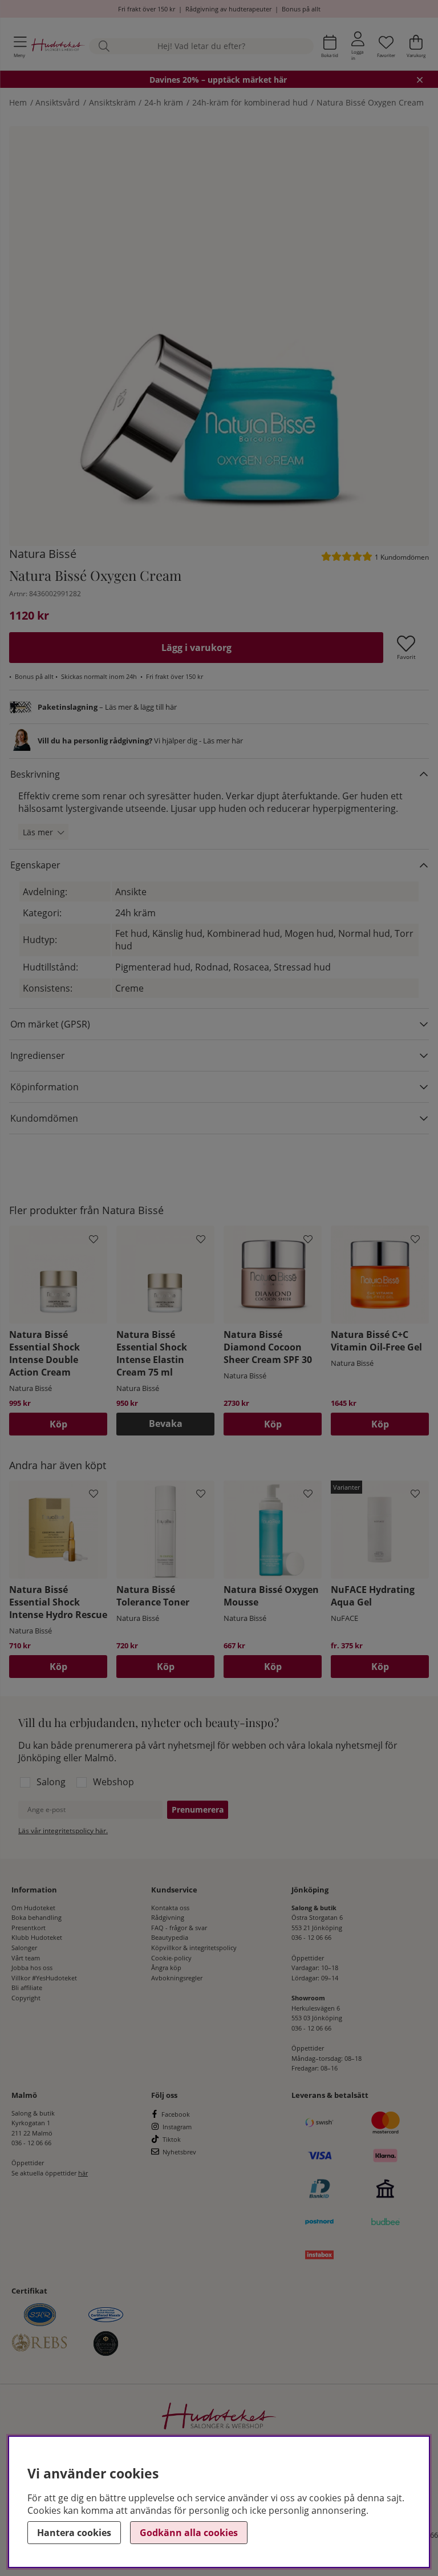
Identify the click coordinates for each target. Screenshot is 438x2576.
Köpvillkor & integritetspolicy (194, 1948)
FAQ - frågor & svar (179, 1928)
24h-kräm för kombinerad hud (250, 102)
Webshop (113, 1782)
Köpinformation (44, 1087)
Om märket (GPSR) (50, 1024)
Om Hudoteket (33, 1908)
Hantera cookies (74, 2533)
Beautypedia (170, 1937)
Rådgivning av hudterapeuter (228, 9)
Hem (18, 102)
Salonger (24, 1948)
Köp (380, 1667)
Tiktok (172, 2139)
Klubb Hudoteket (37, 1937)
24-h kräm (164, 102)
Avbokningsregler (177, 1978)
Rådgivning (168, 1917)
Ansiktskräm (112, 102)
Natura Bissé (43, 554)
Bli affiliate (27, 1987)
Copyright (26, 1998)
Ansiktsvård (58, 102)
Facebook (176, 2114)
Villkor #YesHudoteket (44, 1978)
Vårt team (26, 1958)
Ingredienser (38, 1056)
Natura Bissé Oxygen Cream (370, 102)
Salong (51, 1782)
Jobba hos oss (32, 1968)
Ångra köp (166, 1968)
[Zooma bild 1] (219, 336)
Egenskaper (35, 865)
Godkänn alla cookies (189, 2533)
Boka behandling (36, 1917)
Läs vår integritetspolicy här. (63, 1831)
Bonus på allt (301, 9)
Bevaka (166, 1424)
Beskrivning (35, 774)
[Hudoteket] (58, 46)
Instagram (177, 2127)
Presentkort (29, 1928)
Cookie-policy (171, 1958)
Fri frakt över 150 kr (147, 9)
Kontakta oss (170, 1908)
